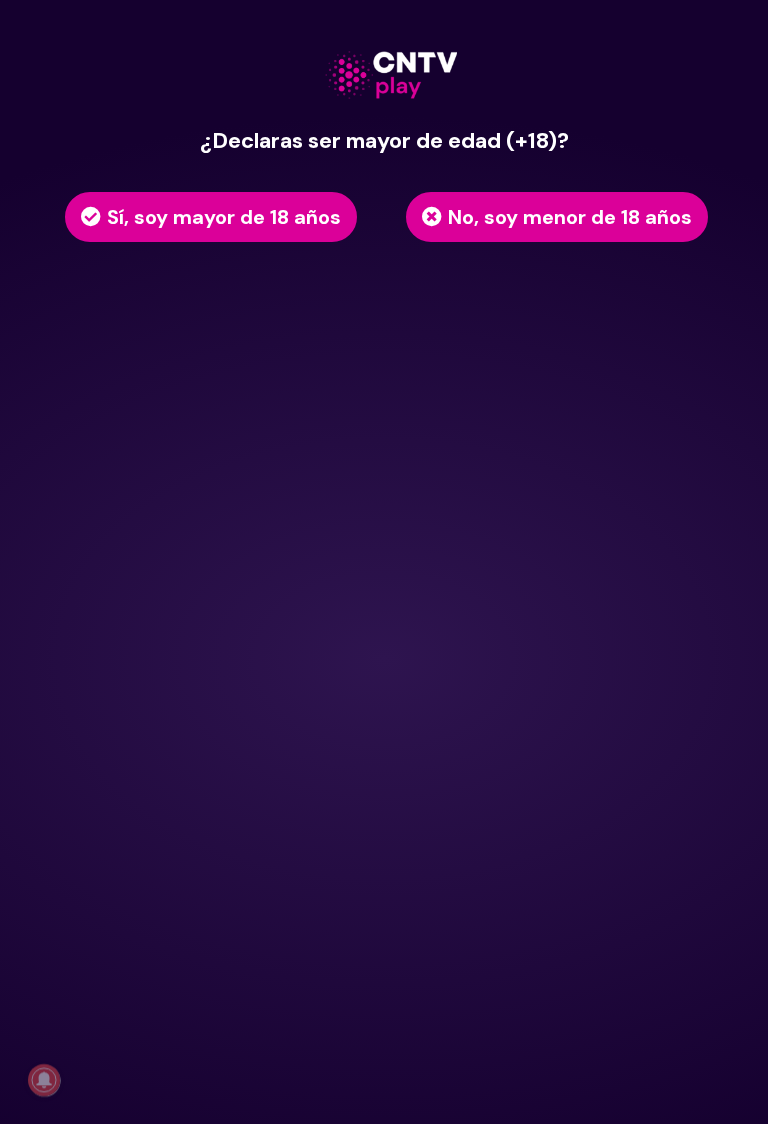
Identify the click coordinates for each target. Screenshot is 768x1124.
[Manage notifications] (44, 1080)
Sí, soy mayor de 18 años (224, 217)
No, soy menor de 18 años (570, 217)
